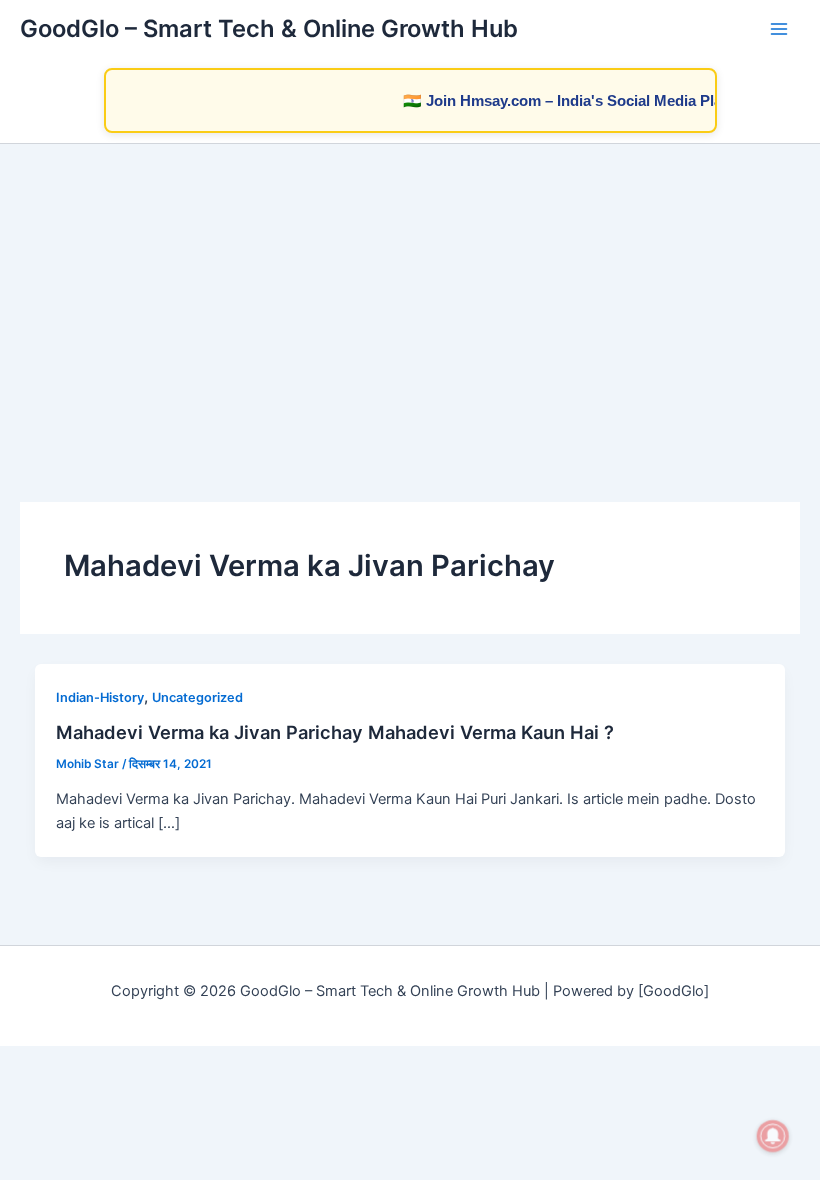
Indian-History (100, 697)
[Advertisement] (410, 294)
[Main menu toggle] (779, 29)
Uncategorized (197, 697)
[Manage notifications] (773, 1136)
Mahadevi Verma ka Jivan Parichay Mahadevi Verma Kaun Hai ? (335, 732)
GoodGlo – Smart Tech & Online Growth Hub (269, 28)
